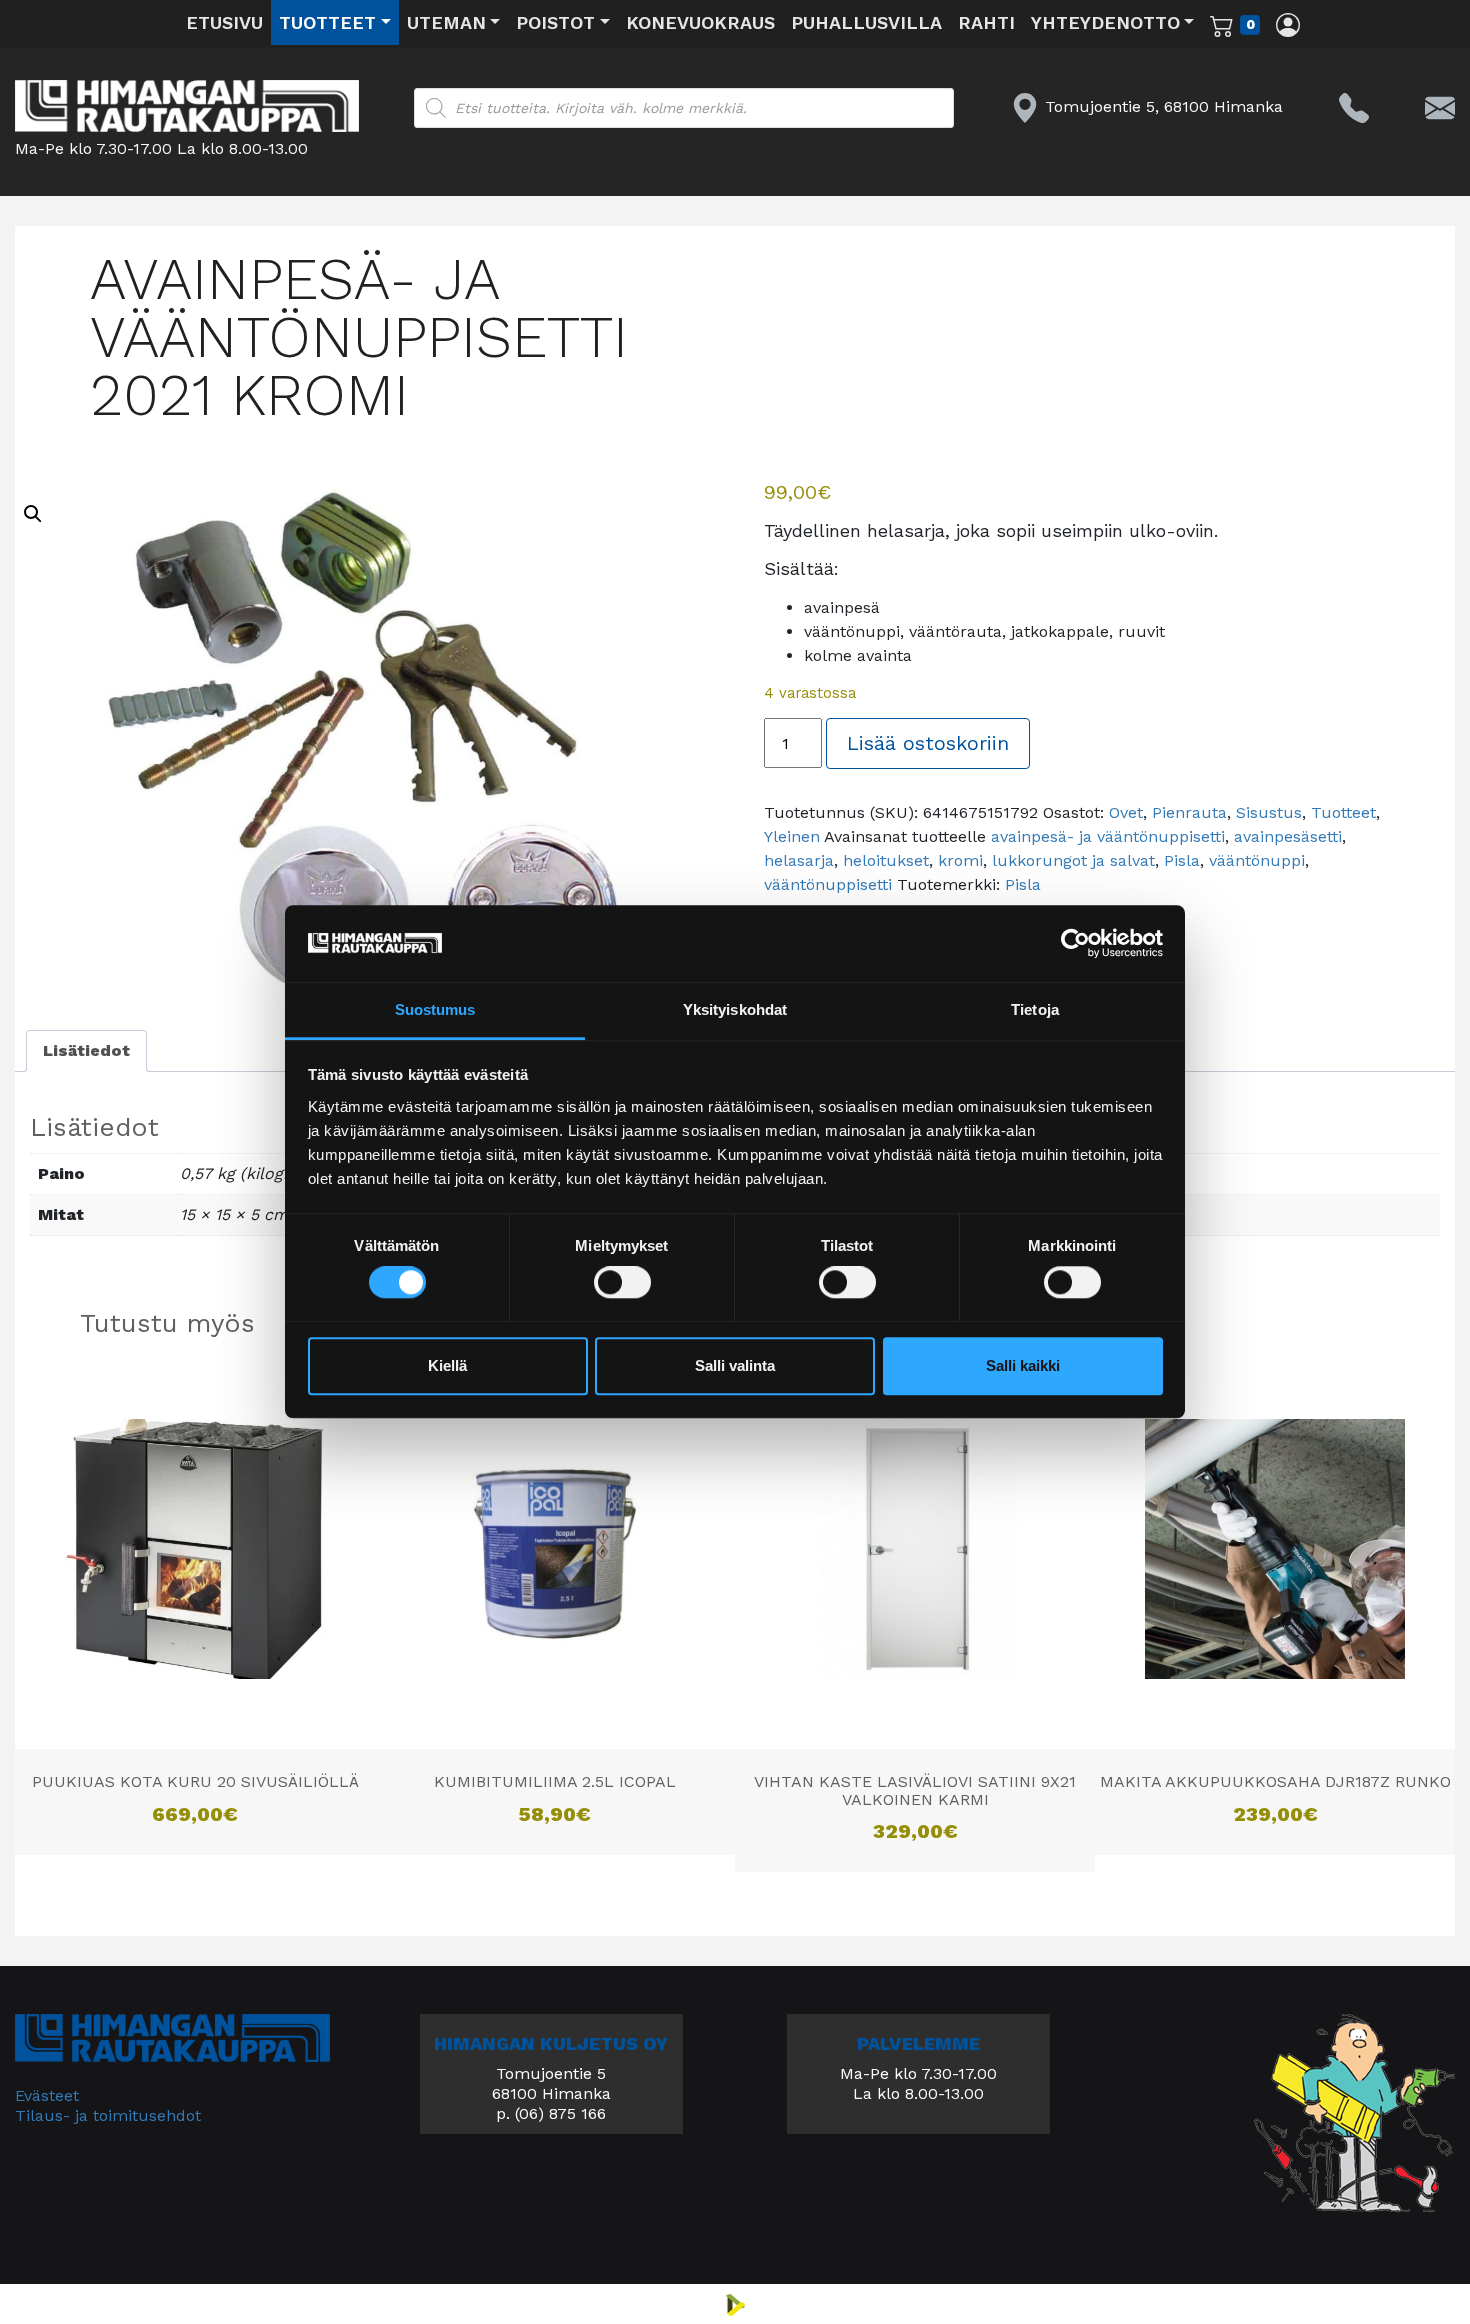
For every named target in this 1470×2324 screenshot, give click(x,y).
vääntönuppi (1257, 860)
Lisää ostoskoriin (928, 743)
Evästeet (47, 2095)
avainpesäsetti (1288, 836)
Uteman (446, 22)
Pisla (1182, 860)
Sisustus (1269, 812)
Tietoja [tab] (1035, 1009)
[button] (33, 514)
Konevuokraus (700, 22)
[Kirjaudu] (1288, 24)
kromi (960, 860)
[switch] (622, 1283)
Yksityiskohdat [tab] (735, 1009)
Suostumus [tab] (435, 1009)
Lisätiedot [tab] (86, 1050)
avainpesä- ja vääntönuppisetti (1108, 836)
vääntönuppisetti (828, 884)
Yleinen (792, 836)
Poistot (555, 22)
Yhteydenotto (1105, 22)
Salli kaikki (1023, 1365)
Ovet (1126, 812)
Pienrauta (1189, 812)
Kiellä (447, 1365)
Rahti (986, 22)
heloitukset (886, 860)
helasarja (799, 860)
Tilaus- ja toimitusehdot (108, 2115)
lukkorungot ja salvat (1073, 860)
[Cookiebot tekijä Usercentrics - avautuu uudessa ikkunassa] (1075, 944)
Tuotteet (327, 22)
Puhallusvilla (866, 22)
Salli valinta (735, 1365)
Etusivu (224, 22)
